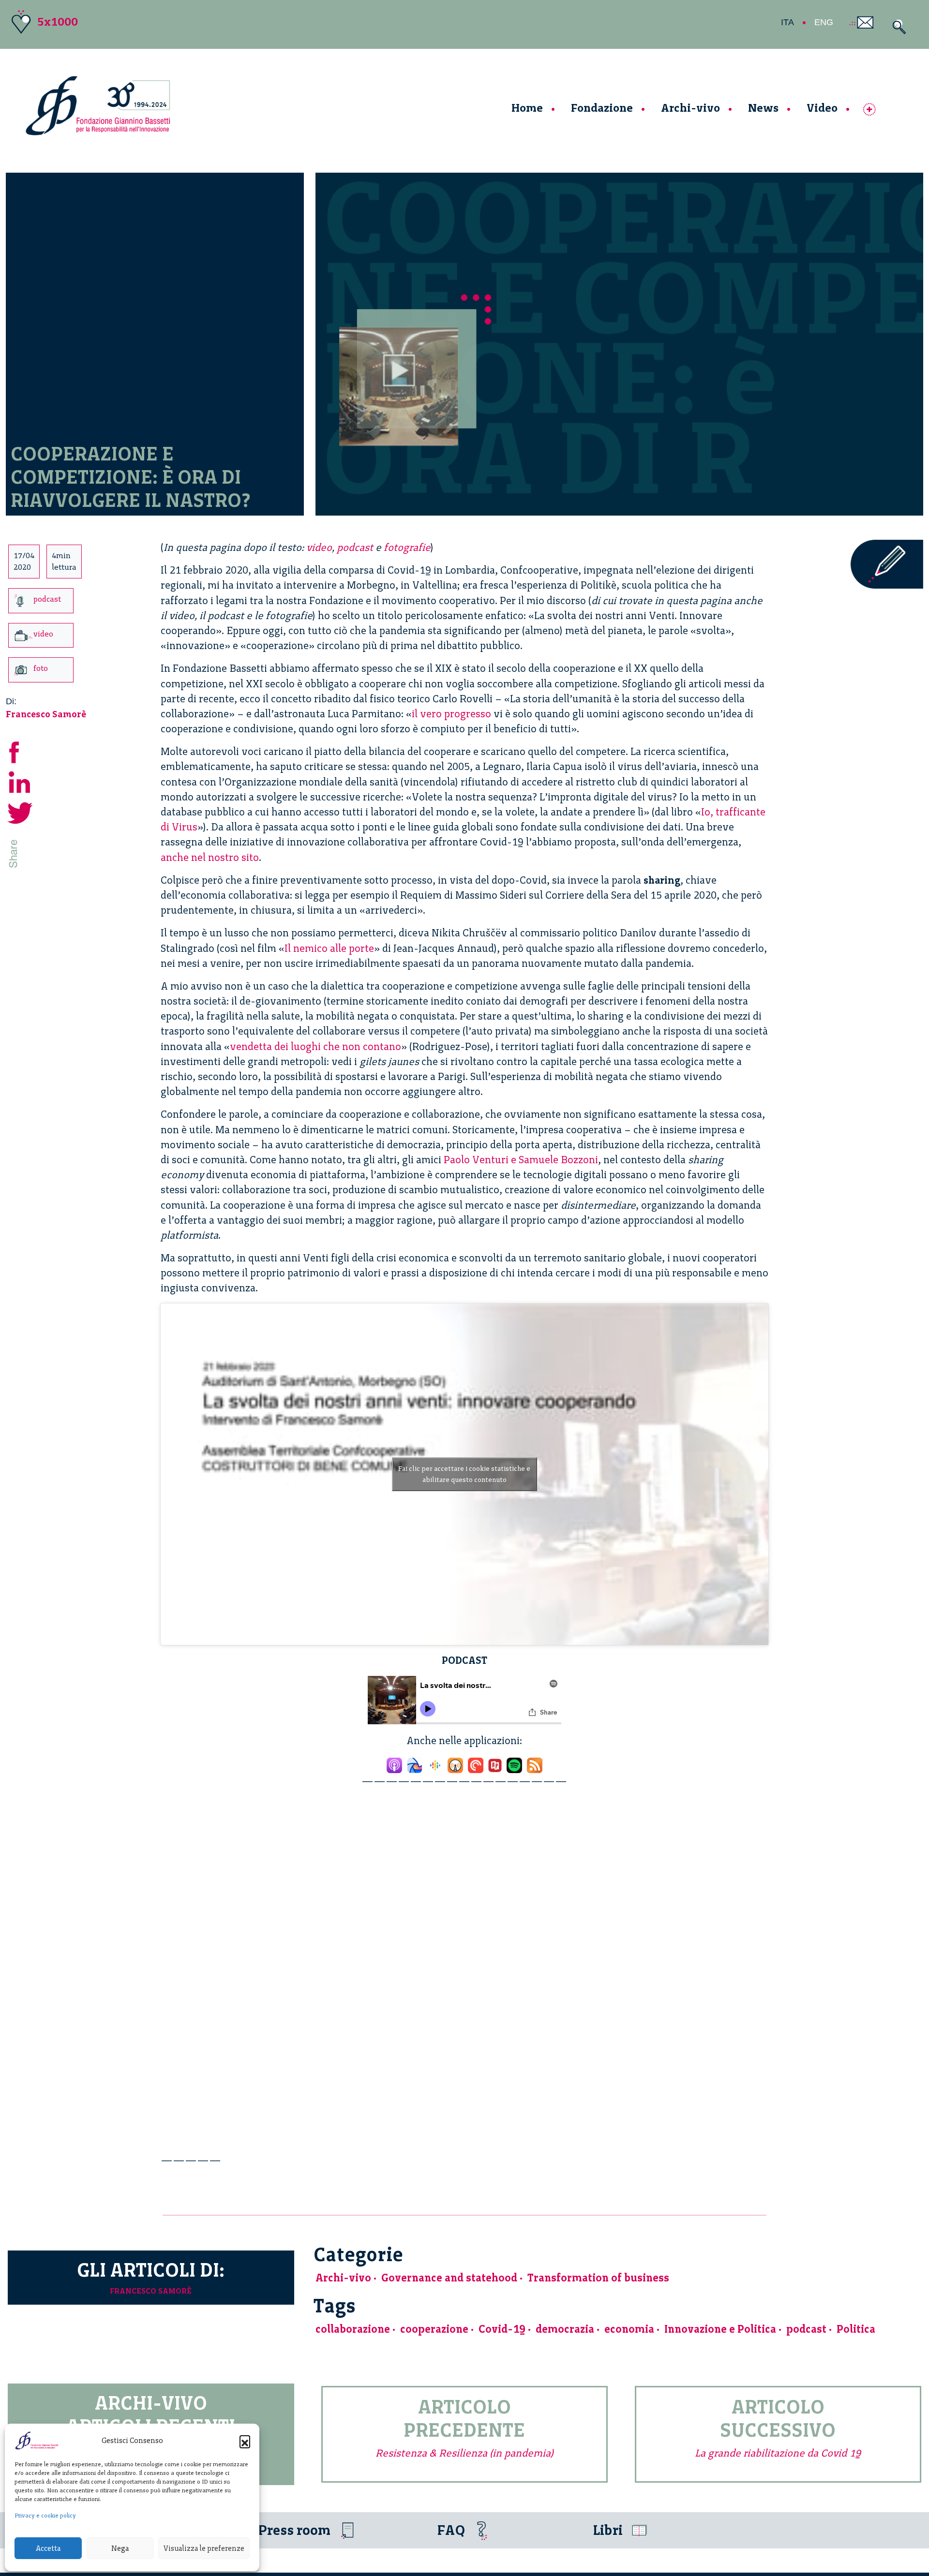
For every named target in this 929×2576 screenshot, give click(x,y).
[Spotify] (514, 1763)
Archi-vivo (690, 108)
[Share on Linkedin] (20, 781)
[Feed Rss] (535, 1763)
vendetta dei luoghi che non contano (315, 1046)
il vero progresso (451, 714)
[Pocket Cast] (476, 1763)
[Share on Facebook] (20, 750)
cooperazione (434, 2329)
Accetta (48, 2548)
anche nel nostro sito (210, 857)
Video (822, 108)
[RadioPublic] (495, 1763)
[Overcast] (455, 1763)
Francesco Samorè (46, 714)
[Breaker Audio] (415, 1763)
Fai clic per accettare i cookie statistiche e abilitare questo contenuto (464, 1474)
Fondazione (602, 108)
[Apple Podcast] (394, 1763)
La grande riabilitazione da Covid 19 (778, 2453)
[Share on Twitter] (20, 811)
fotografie (407, 547)
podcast (355, 547)
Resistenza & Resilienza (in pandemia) (464, 2453)
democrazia (565, 2329)
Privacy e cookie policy (45, 2516)
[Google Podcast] (435, 1763)
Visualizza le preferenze (204, 2548)
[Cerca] (897, 27)
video (319, 547)
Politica (856, 2329)
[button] (245, 2441)
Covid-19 (502, 2329)
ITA (787, 22)
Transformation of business (598, 2278)
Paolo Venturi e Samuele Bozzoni (521, 1160)
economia (629, 2329)
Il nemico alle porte (329, 948)
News (763, 108)
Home (527, 108)
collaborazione (353, 2329)
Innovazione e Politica (720, 2329)
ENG (824, 22)
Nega (120, 2548)
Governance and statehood (449, 2278)
